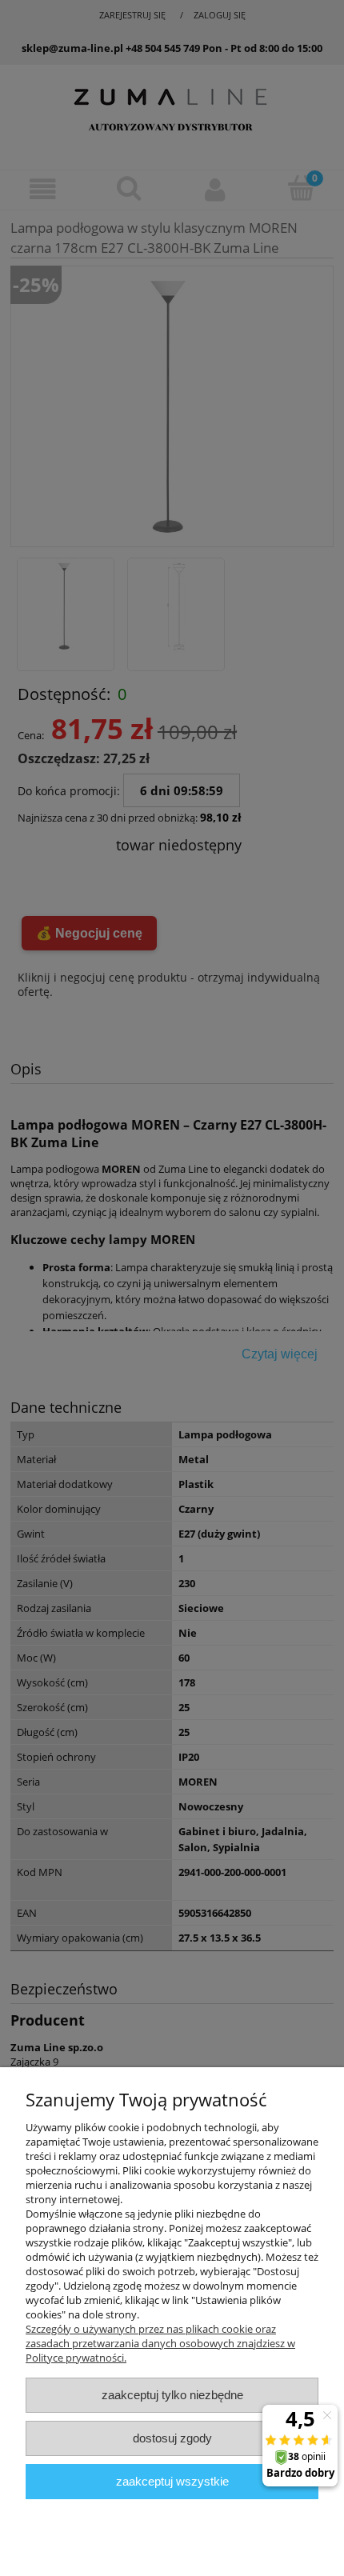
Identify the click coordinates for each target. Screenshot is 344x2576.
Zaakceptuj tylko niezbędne (172, 2395)
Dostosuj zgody (172, 2438)
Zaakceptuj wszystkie (172, 2481)
